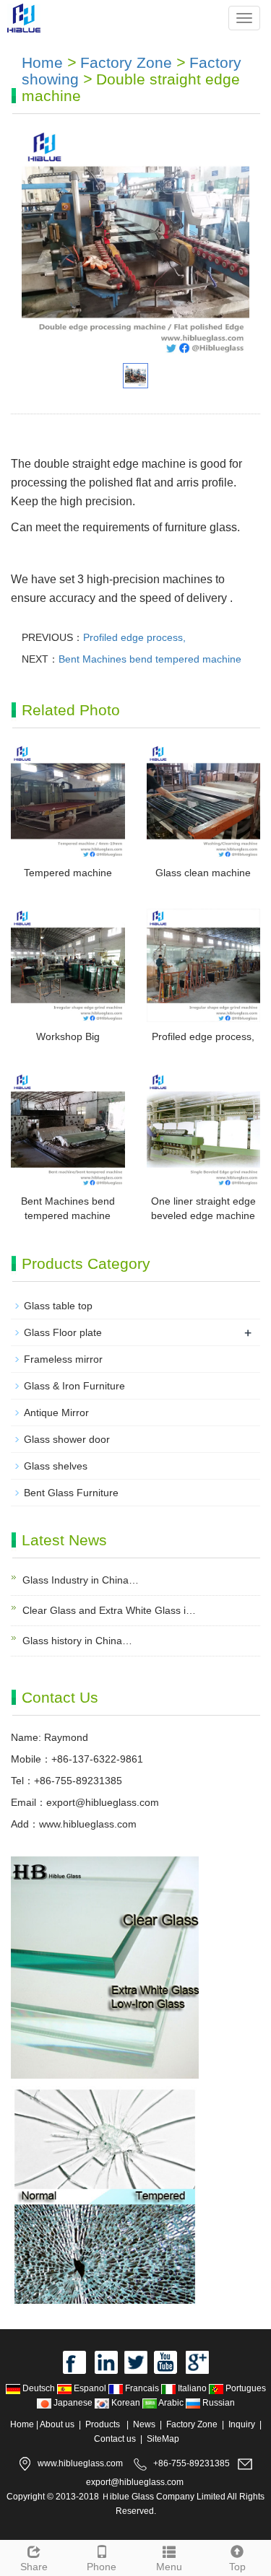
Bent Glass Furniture (71, 1493)
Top (237, 2567)
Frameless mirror (63, 1359)
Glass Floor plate (63, 1332)
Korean (126, 2403)
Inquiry (242, 2424)
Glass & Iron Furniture (74, 1386)
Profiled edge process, (134, 637)
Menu (169, 2567)
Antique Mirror (56, 1413)
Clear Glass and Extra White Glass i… (109, 1610)
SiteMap (163, 2439)
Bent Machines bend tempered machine (150, 659)
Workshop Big (68, 1036)
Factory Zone (126, 62)
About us (57, 2424)
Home (42, 62)
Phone (102, 2567)
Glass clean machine (203, 873)
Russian (218, 2403)
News (144, 2424)
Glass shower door (67, 1439)
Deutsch (39, 2388)
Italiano (192, 2388)
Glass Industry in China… (81, 1580)
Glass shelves (56, 1466)
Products (104, 2424)
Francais (142, 2388)
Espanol (90, 2388)
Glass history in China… (77, 1641)
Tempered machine (68, 873)
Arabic (171, 2403)
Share (34, 2567)
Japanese (73, 2403)
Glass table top (58, 1306)
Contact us (115, 2439)
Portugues (245, 2388)
